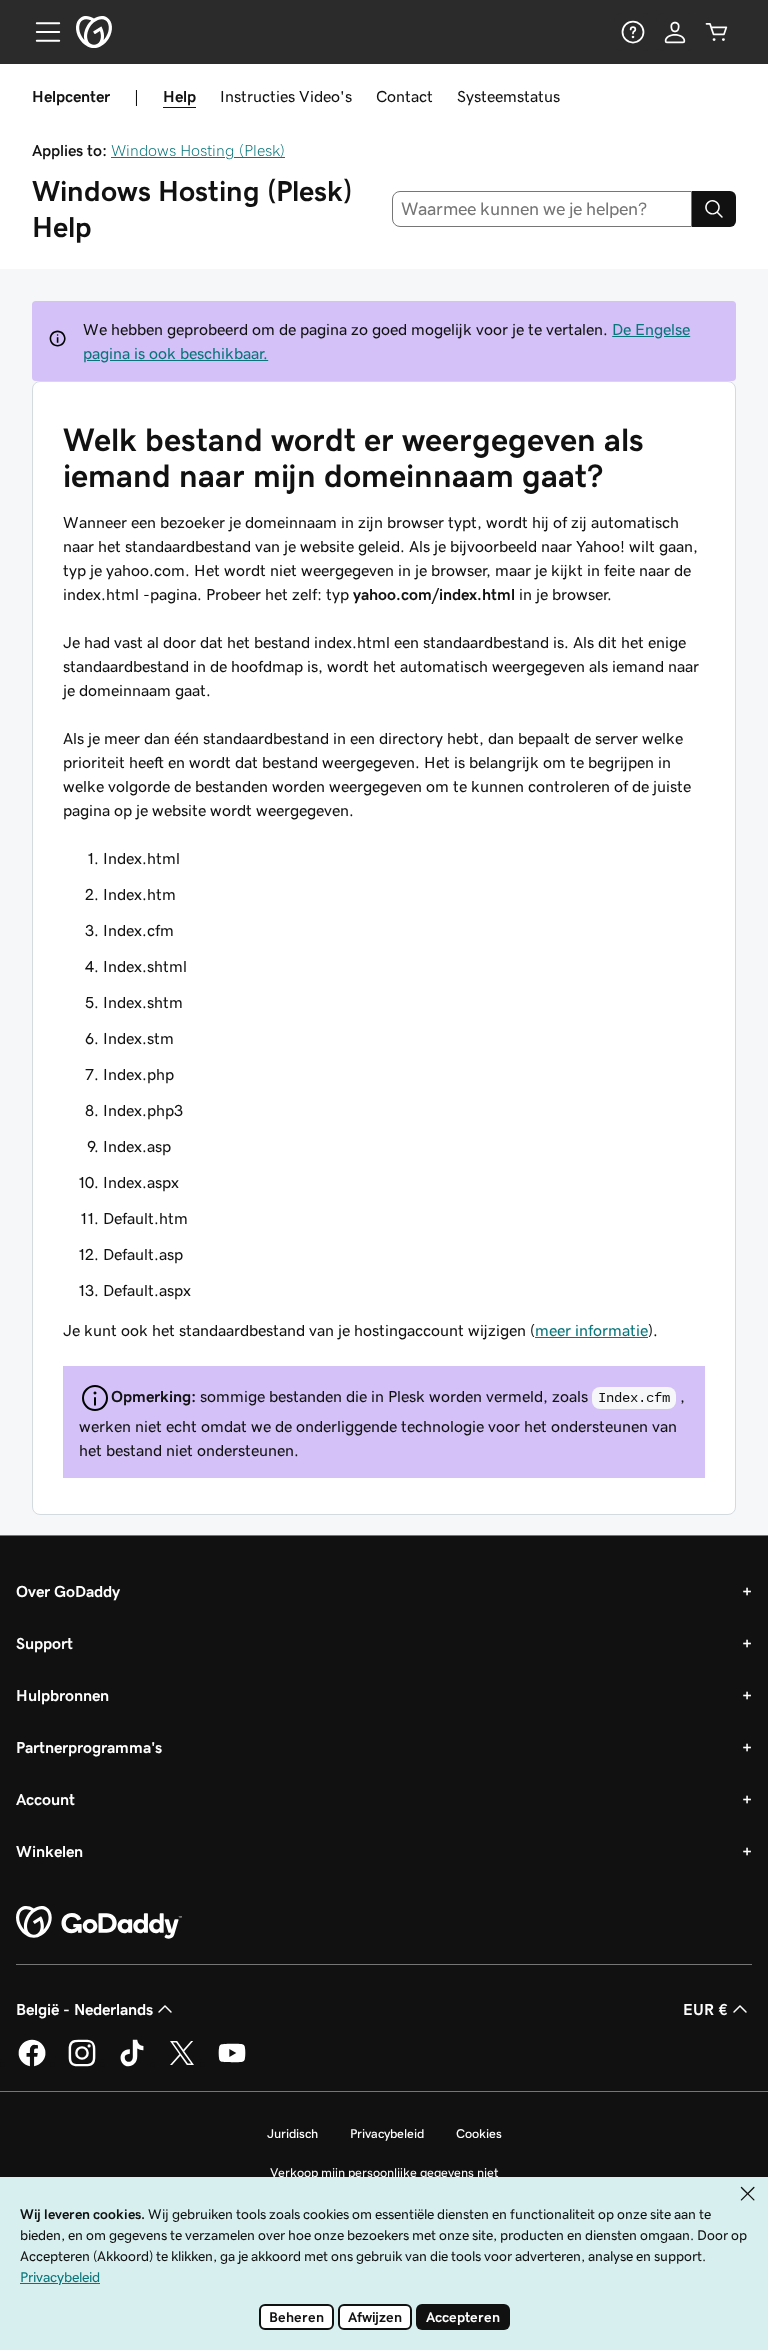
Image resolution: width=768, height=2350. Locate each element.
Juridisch (292, 2133)
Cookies (479, 2133)
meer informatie (591, 1330)
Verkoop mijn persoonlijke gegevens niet (384, 2172)
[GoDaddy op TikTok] (132, 2063)
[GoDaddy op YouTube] (232, 2063)
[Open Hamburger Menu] (40, 32)
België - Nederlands (84, 2009)
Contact (404, 96)
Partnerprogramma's (89, 1747)
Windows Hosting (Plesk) (198, 150)
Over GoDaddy (68, 1591)
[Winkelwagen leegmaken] (717, 32)
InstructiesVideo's (286, 96)
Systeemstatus (508, 96)
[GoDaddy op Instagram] (82, 2063)
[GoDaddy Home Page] (99, 1923)
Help (179, 96)
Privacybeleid (387, 2133)
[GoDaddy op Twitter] (182, 2063)
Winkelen (49, 1851)
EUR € (705, 2009)
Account (45, 1799)
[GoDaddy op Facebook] (32, 2063)
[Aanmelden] (675, 32)
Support (44, 1643)
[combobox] (542, 209)
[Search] (714, 209)
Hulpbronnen (62, 1695)
